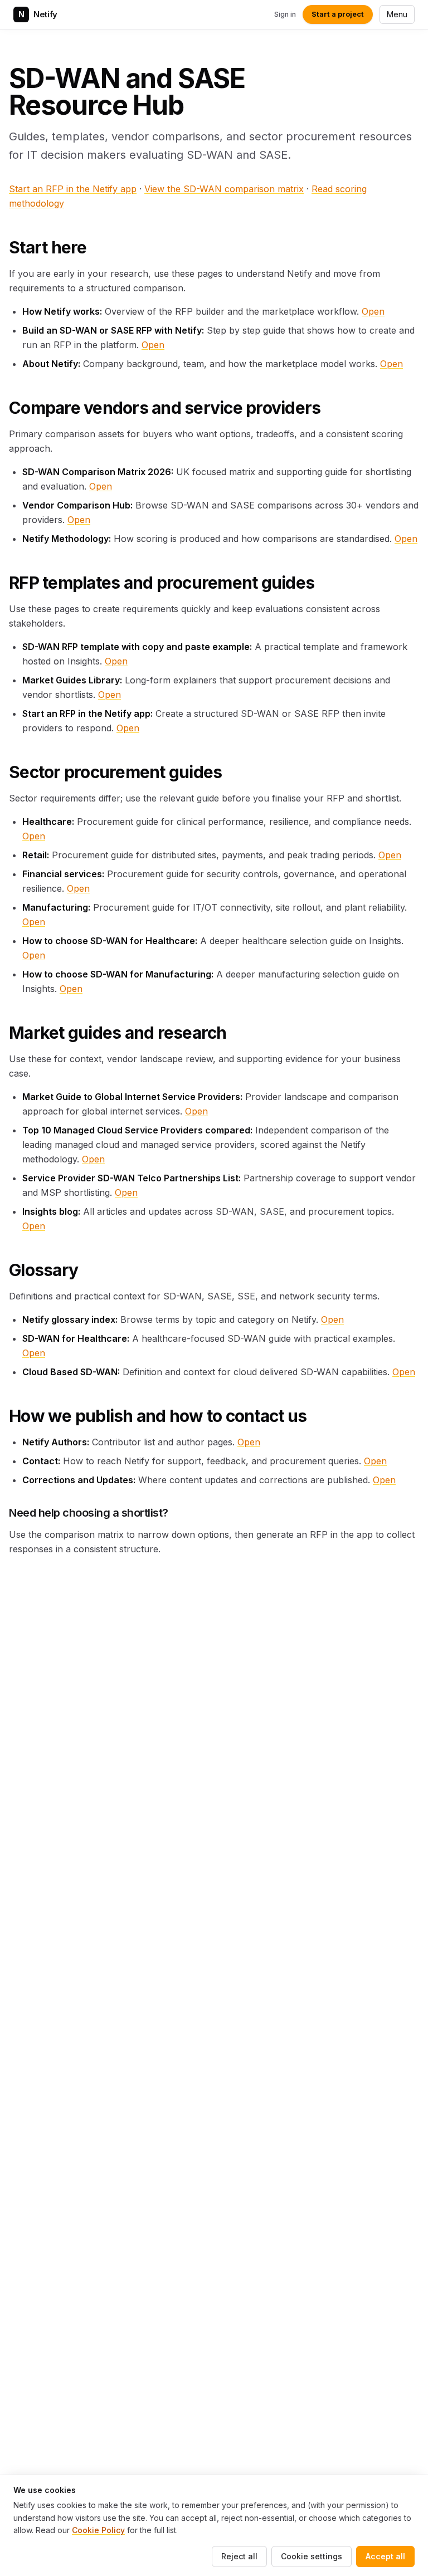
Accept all (385, 2556)
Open (373, 311)
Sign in (285, 14)
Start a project (338, 14)
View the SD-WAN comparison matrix (224, 189)
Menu (397, 14)
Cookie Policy (98, 2530)
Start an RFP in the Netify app (73, 189)
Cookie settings (312, 2556)
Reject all (239, 2556)
